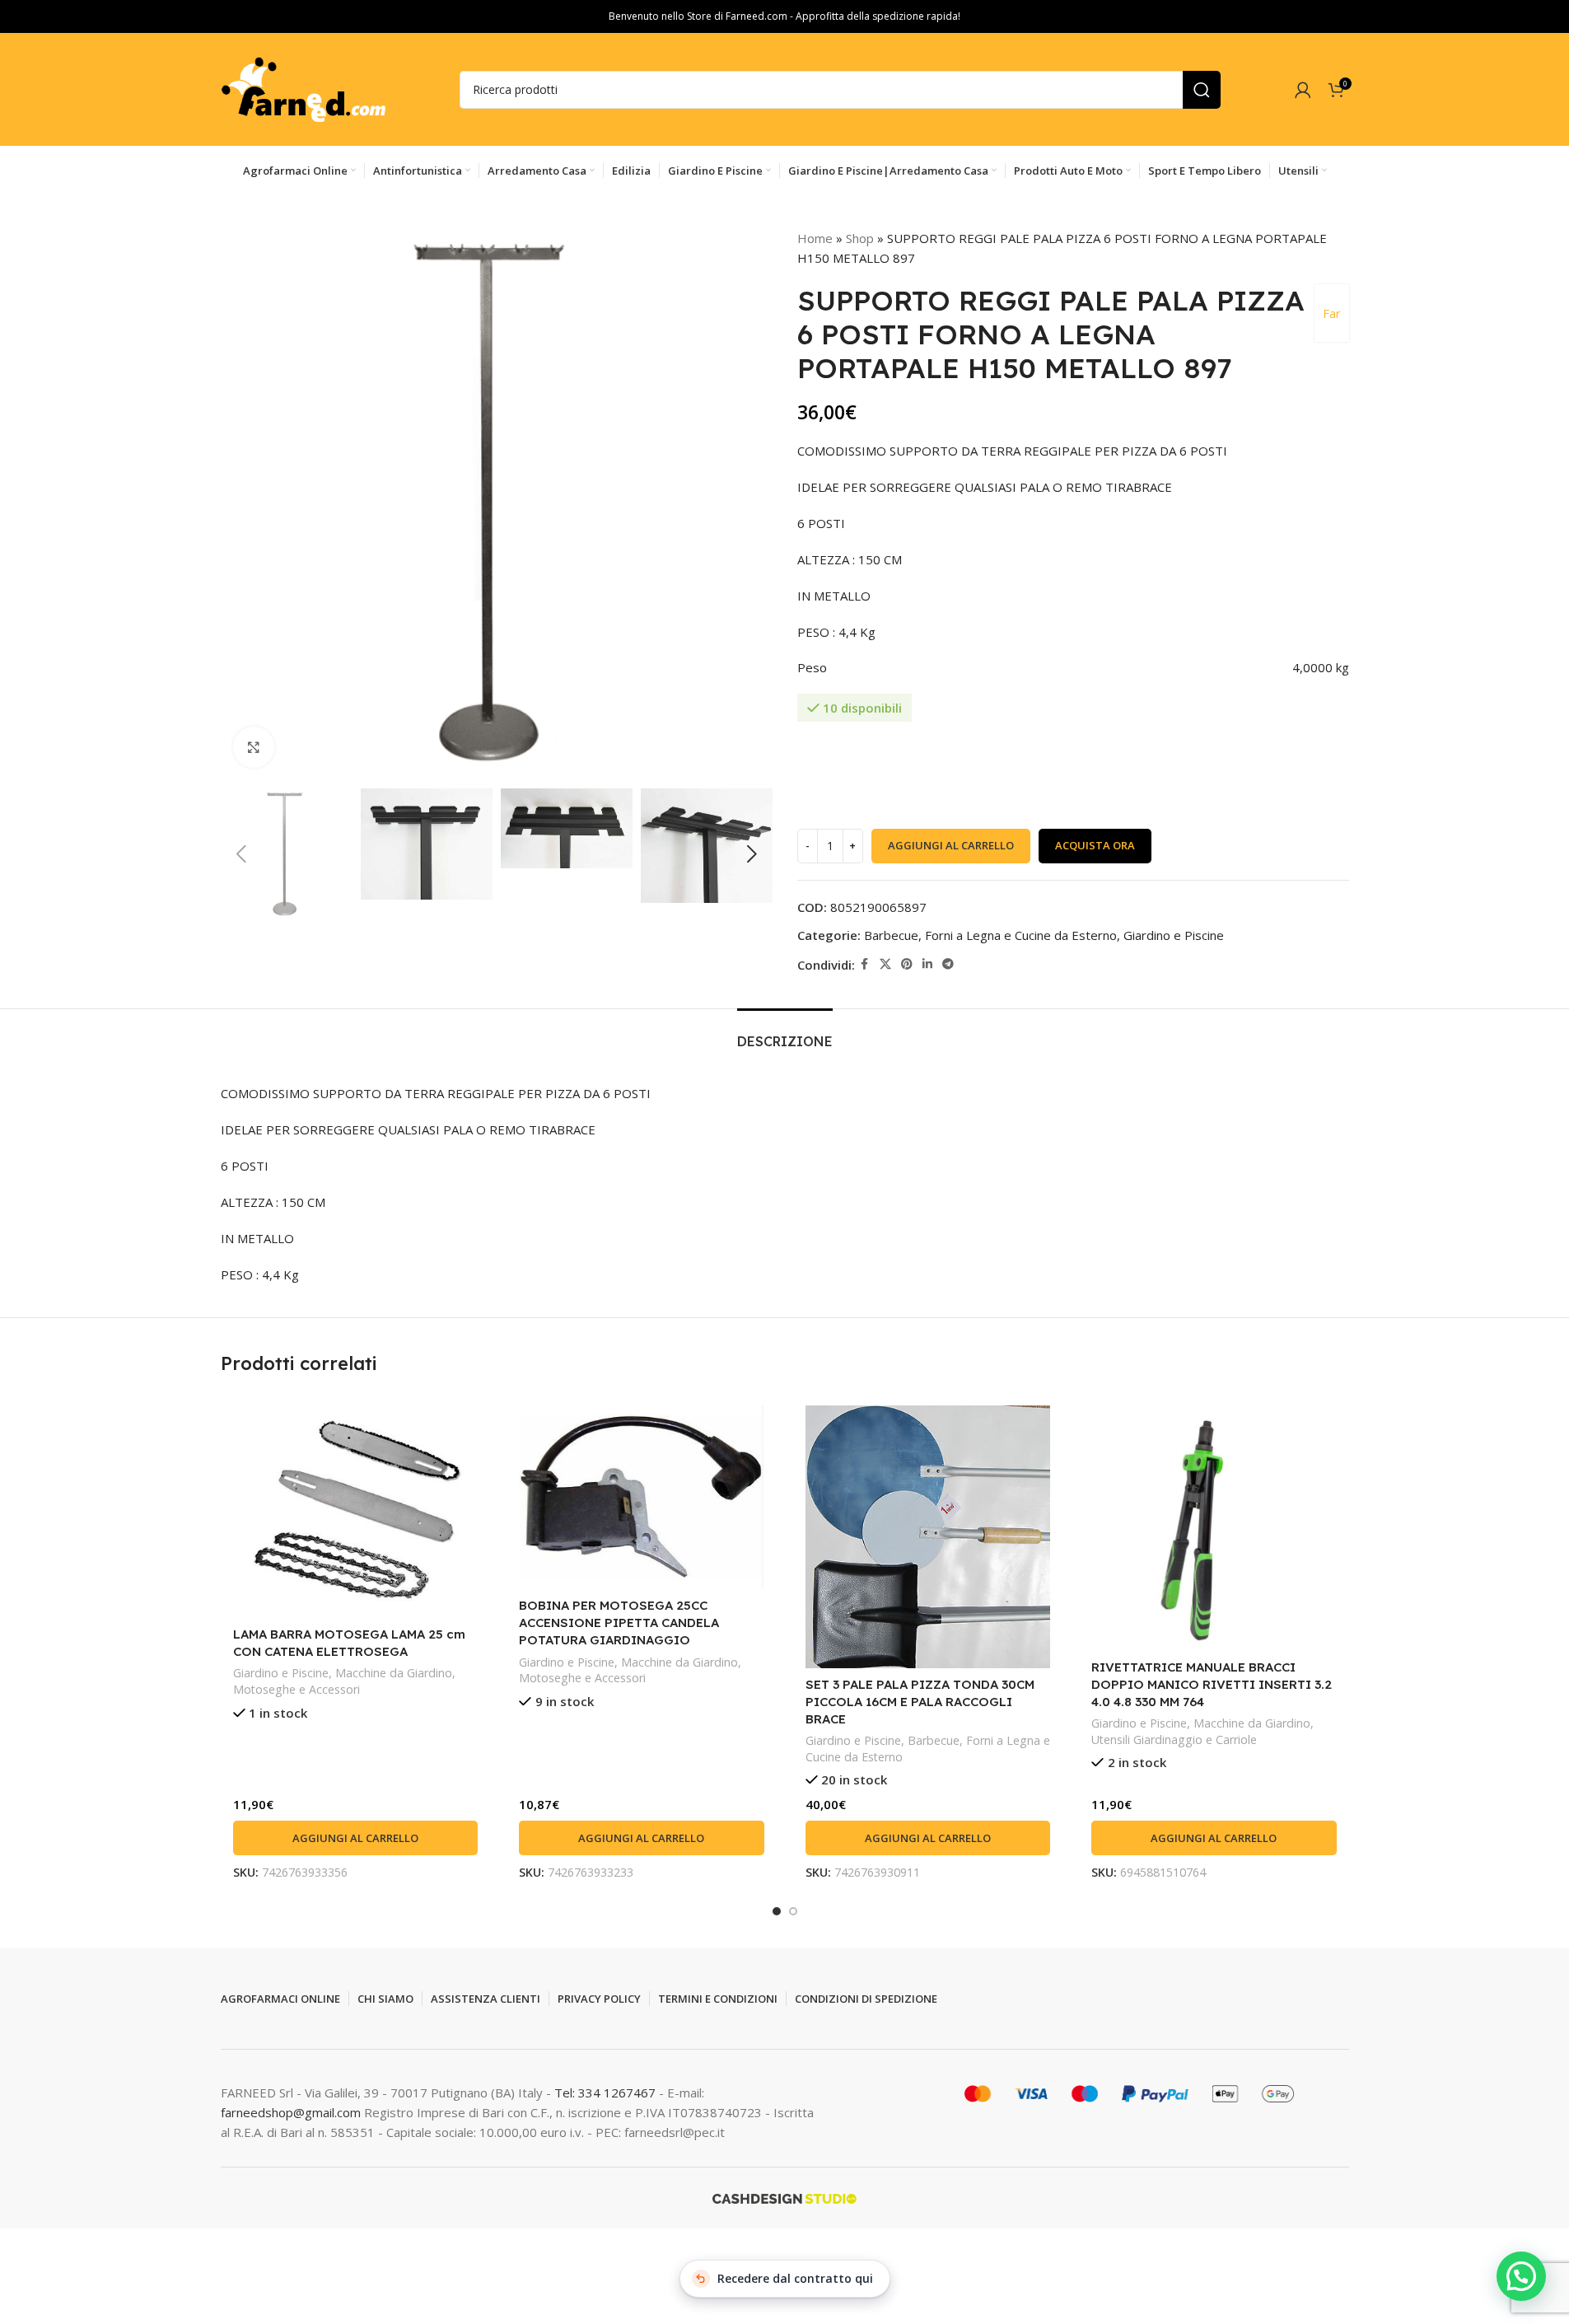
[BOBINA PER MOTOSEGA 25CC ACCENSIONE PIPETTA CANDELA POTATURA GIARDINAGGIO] (642, 1497)
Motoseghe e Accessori (297, 1689)
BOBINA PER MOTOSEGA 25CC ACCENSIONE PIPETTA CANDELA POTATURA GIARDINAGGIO (619, 1623)
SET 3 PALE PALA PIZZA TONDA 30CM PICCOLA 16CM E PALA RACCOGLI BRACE (920, 1702)
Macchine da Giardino (394, 1673)
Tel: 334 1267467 (607, 2093)
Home (815, 238)
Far (1332, 313)
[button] (241, 854)
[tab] (785, 1033)
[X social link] (885, 964)
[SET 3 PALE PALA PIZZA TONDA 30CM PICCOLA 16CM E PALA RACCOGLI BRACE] (928, 1537)
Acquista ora (1095, 845)
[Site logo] (303, 88)
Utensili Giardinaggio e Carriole (1174, 1739)
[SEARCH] (1202, 90)
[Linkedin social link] (927, 964)
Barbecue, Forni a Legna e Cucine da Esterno (990, 935)
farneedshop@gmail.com (291, 2112)
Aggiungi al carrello (951, 845)
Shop (860, 238)
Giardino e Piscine (1174, 935)
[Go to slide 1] (777, 1911)
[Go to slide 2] (793, 1911)
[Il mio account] (1303, 90)
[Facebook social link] (865, 964)
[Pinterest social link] (907, 964)
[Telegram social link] (948, 964)
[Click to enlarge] (254, 747)
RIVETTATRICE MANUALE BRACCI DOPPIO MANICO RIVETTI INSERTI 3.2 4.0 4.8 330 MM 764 (1212, 1684)
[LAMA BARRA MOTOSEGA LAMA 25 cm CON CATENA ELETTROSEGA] (356, 1512)
